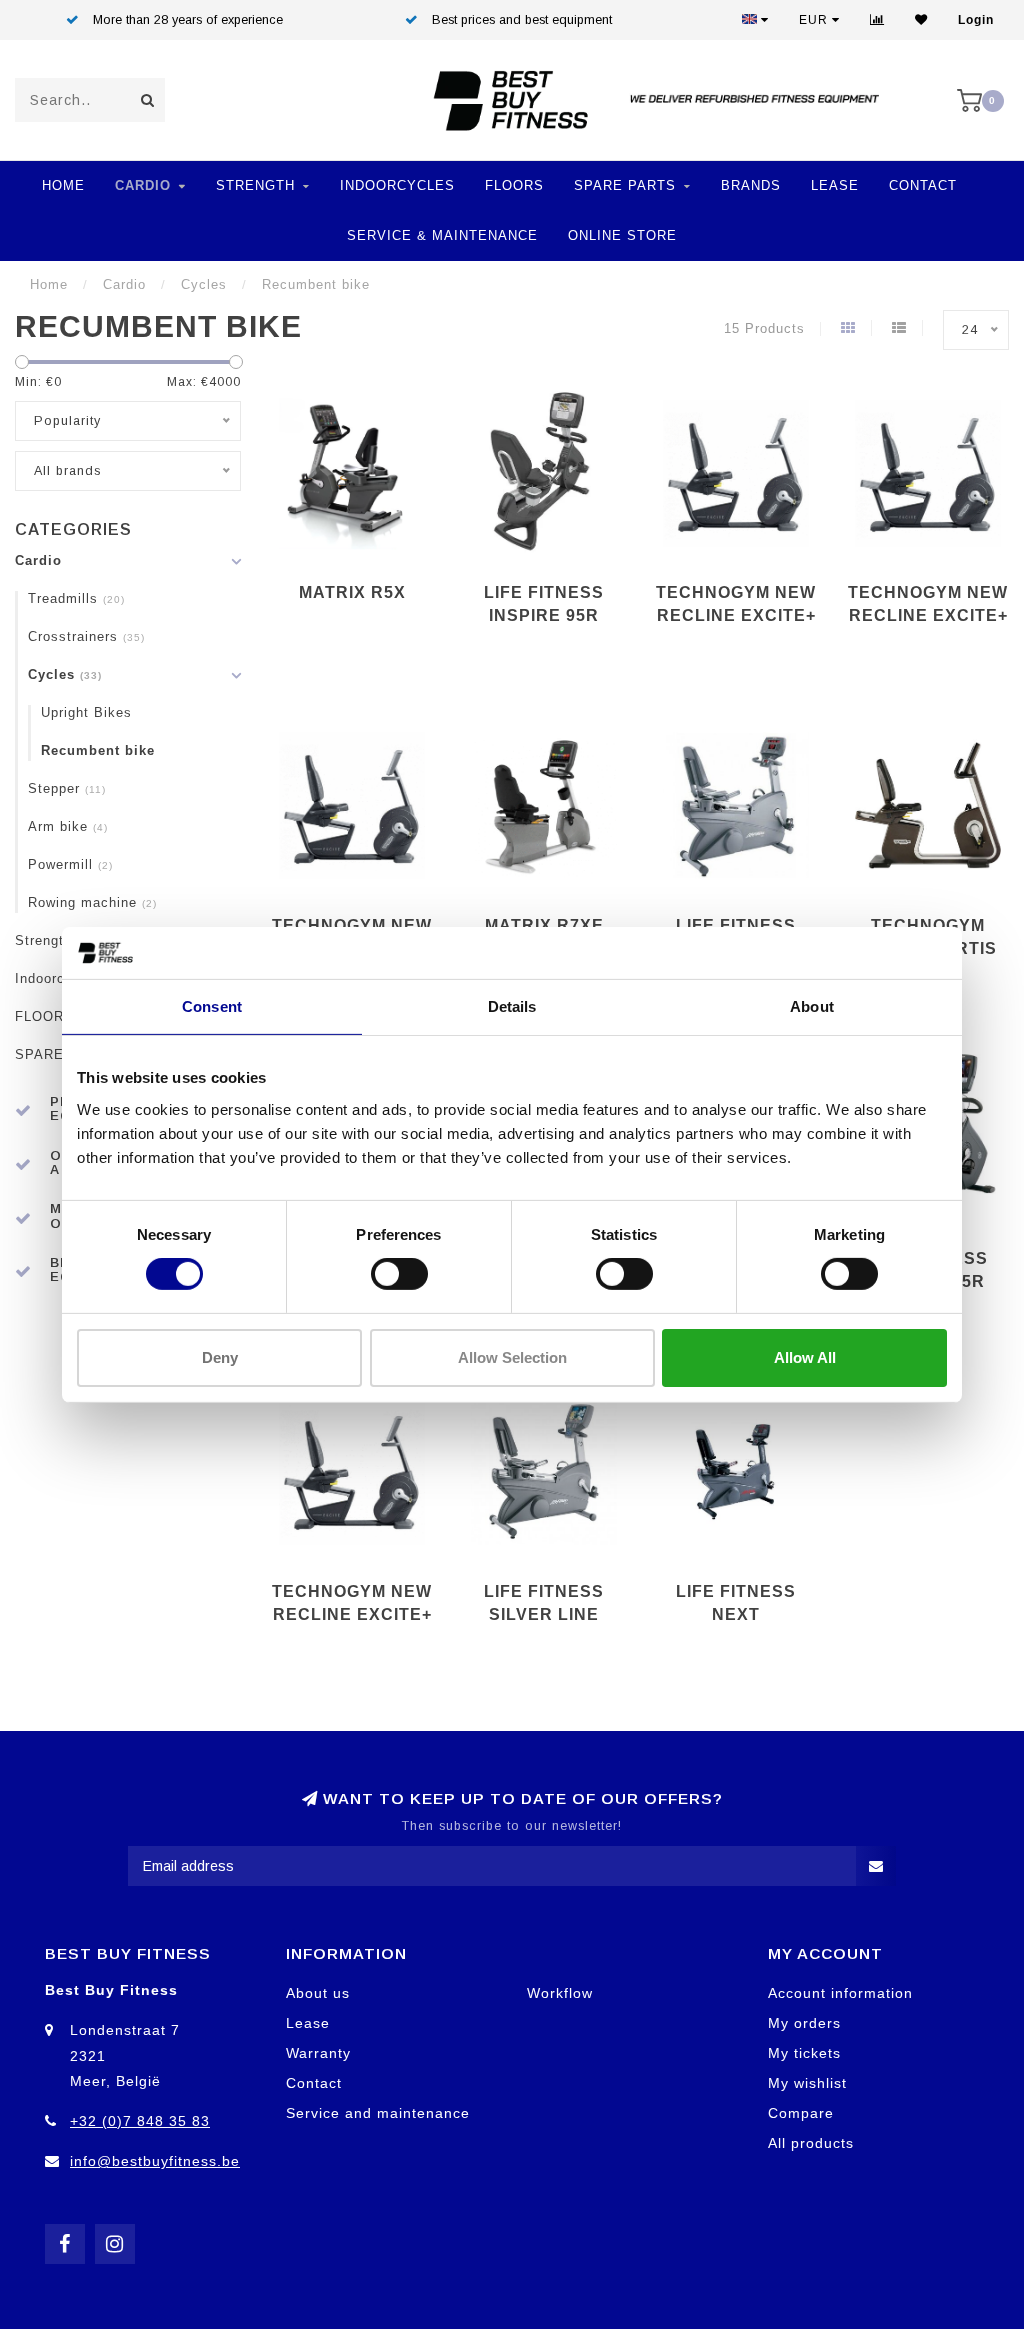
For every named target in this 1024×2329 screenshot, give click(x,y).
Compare (801, 2113)
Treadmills (76, 599)
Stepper (67, 789)
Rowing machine (92, 903)
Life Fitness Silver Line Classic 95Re (544, 1614)
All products (811, 2143)
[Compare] (877, 20)
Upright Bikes (86, 713)
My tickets (804, 2053)
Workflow (560, 1993)
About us (318, 1993)
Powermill (70, 865)
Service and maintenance (378, 2113)
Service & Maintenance (442, 235)
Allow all (805, 1357)
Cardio (143, 185)
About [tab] (812, 1006)
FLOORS (514, 185)
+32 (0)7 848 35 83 (140, 2121)
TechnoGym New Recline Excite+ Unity (352, 1614)
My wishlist (807, 2083)
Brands (751, 185)
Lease (835, 185)
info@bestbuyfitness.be (155, 2161)
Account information (840, 1993)
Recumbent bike (98, 751)
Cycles (65, 675)
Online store (622, 235)
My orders (804, 2023)
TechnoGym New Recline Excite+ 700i (928, 615)
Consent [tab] (212, 1006)
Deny (220, 1357)
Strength (255, 185)
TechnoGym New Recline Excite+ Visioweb (736, 615)
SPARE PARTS (625, 185)
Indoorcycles (397, 185)
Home (63, 185)
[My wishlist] (921, 20)
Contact (923, 185)
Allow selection (512, 1357)
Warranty (318, 2053)
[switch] (399, 1274)
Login (976, 20)
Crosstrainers (86, 637)
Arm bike (68, 827)
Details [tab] (512, 1006)
